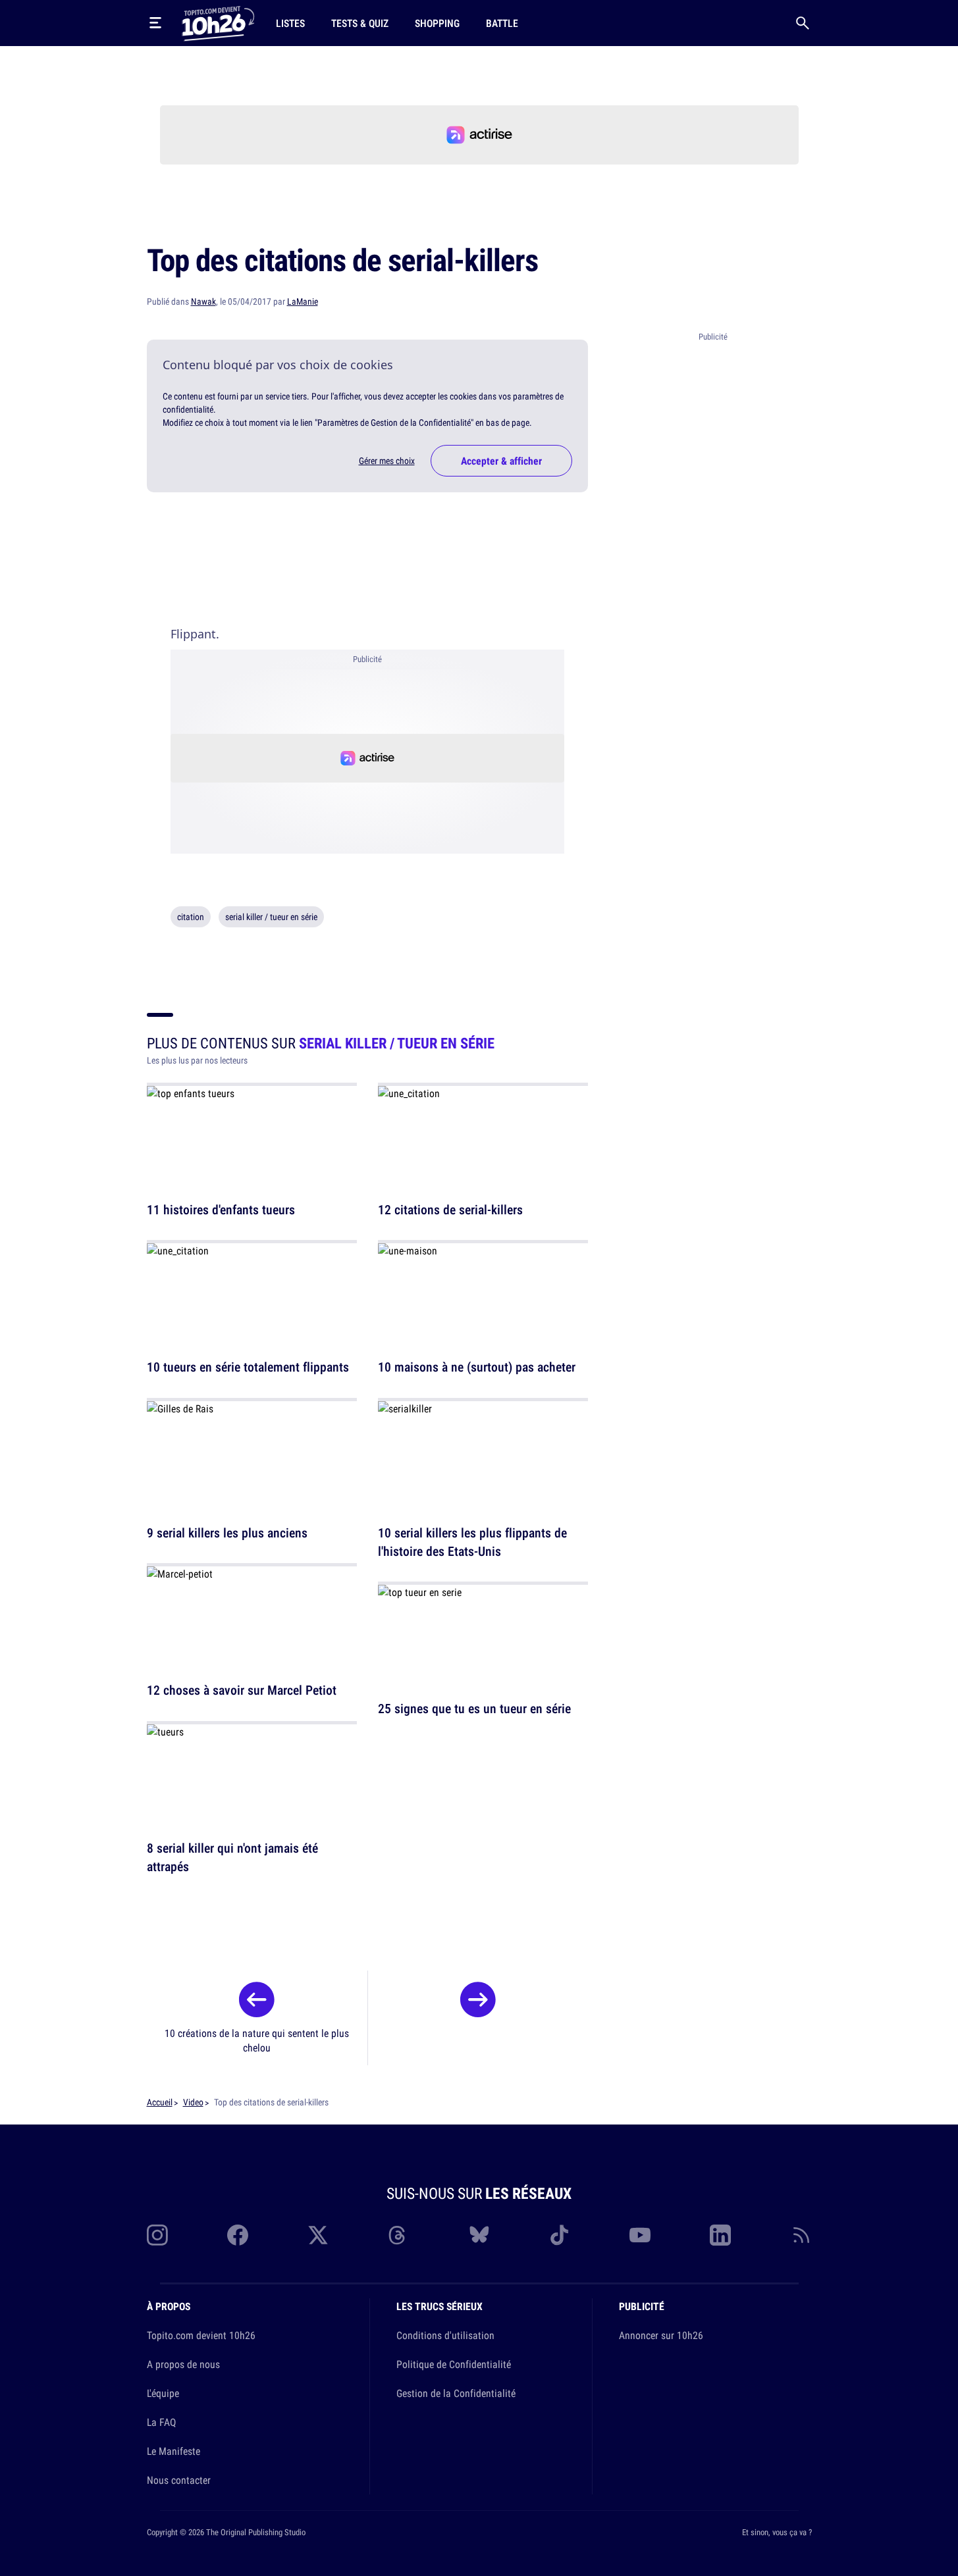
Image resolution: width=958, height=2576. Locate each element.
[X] (318, 2235)
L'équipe (163, 2393)
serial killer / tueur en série (271, 917)
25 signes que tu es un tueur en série (474, 1709)
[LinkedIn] (720, 2235)
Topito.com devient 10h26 (201, 2335)
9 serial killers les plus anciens (227, 1533)
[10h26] (218, 22)
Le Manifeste (173, 2451)
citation (191, 917)
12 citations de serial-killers (450, 1209)
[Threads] (398, 2235)
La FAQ (161, 2422)
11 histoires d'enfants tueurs (221, 1209)
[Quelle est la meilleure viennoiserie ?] (478, 2003)
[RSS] (801, 2235)
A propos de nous (183, 2364)
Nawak (203, 301)
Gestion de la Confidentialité (456, 2393)
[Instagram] (157, 2235)
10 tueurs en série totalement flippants (248, 1367)
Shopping (437, 23)
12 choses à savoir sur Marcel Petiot (242, 1690)
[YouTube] (640, 2235)
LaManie (303, 301)
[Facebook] (238, 2235)
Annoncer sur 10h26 (661, 2335)
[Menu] (155, 23)
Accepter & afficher (501, 461)
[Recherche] (803, 23)
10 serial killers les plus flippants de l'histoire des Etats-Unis (472, 1542)
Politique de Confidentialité (454, 2364)
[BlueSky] (479, 2235)
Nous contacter (179, 2480)
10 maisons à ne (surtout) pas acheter (477, 1367)
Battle (502, 23)
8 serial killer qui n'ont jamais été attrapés (232, 1857)
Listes (290, 23)
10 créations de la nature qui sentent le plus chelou (257, 2040)
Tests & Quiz (360, 23)
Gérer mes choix (387, 461)
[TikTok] (560, 2235)
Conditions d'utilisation (445, 2335)
